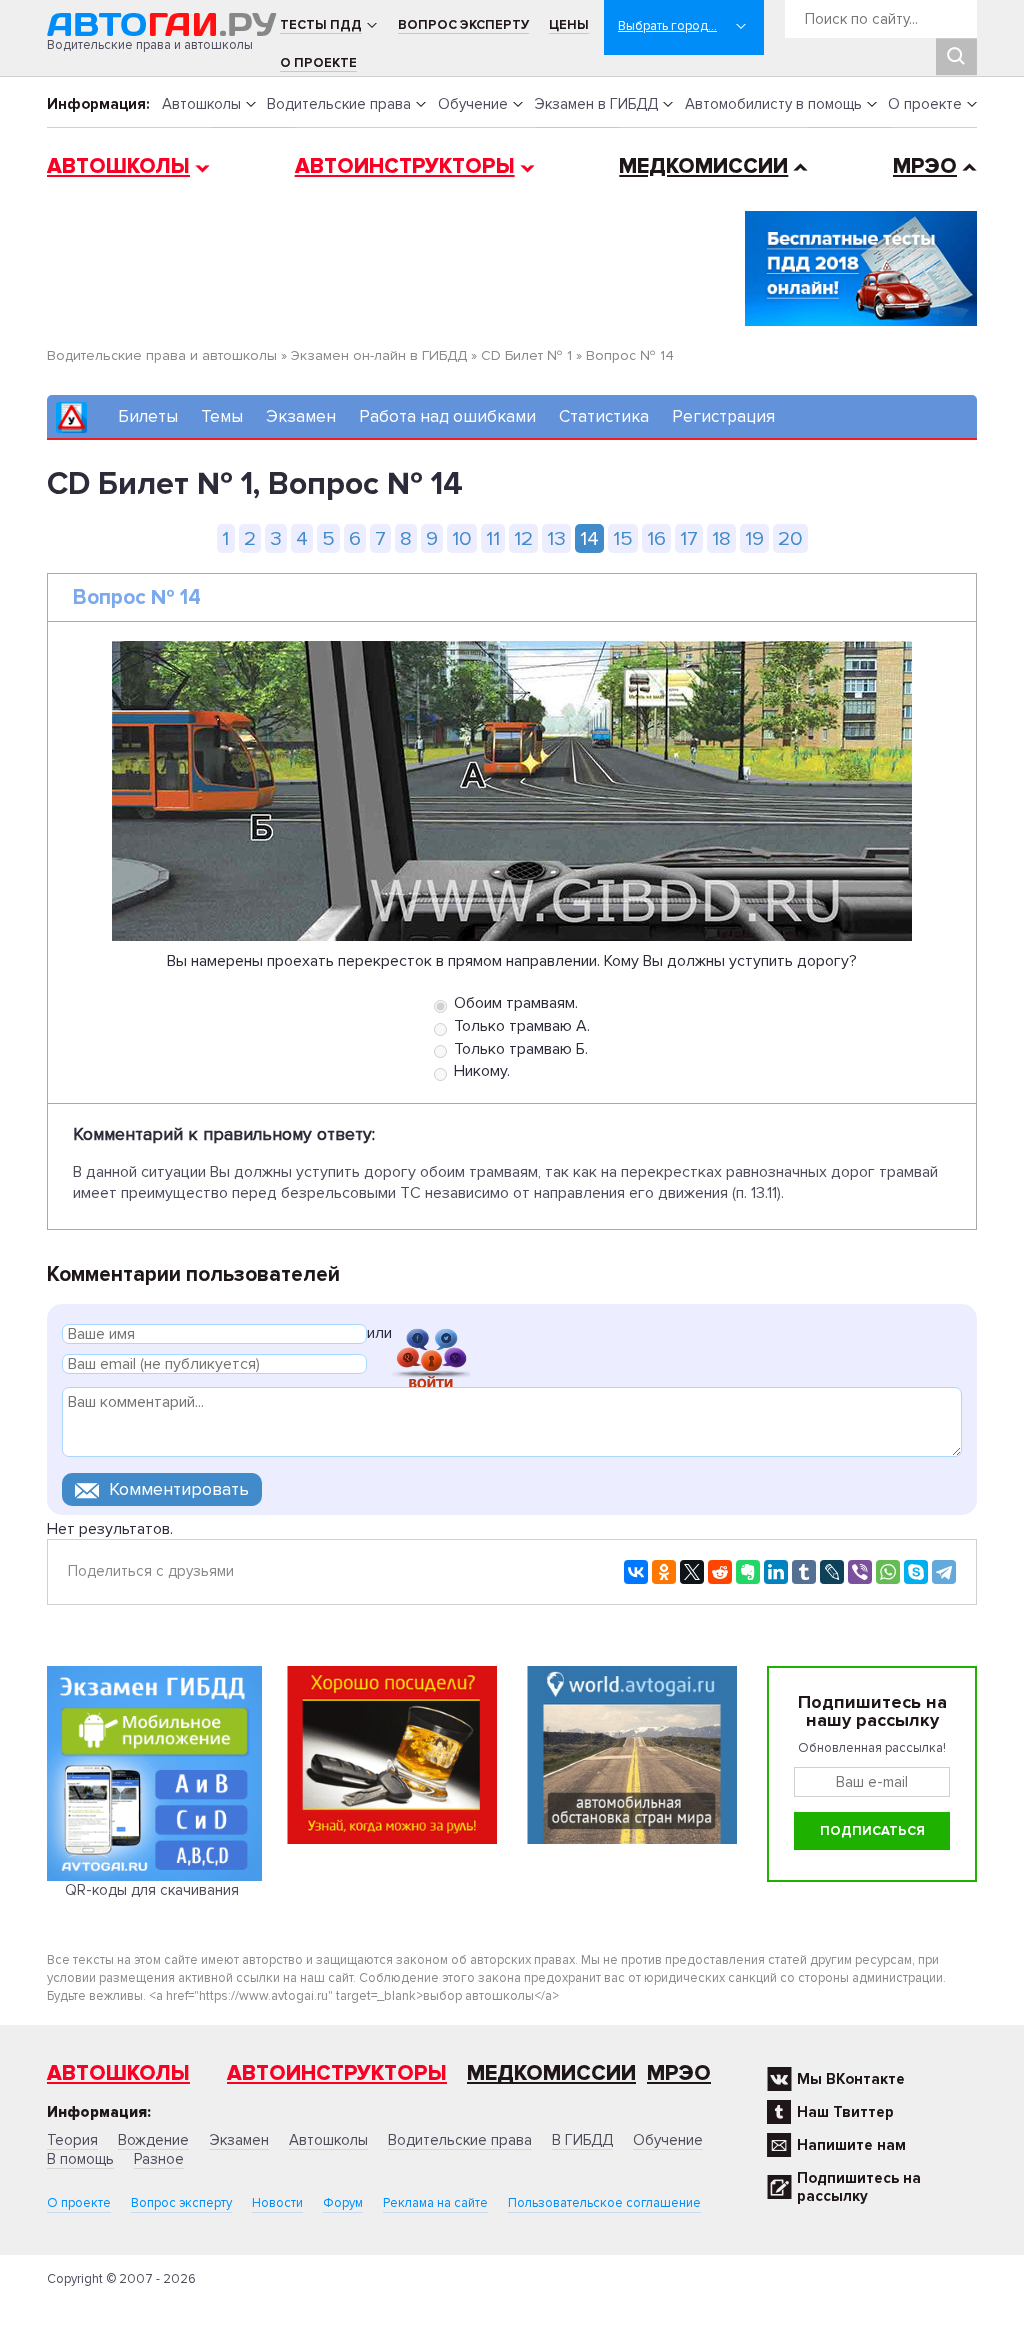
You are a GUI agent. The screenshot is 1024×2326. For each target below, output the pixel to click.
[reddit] (720, 1572)
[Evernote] (748, 1572)
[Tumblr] (804, 1572)
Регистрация (723, 416)
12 (523, 538)
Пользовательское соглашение (604, 2203)
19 (754, 538)
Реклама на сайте (435, 2203)
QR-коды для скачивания (152, 1890)
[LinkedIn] (776, 1572)
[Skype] (916, 1572)
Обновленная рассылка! (872, 1748)
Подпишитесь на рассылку (859, 2187)
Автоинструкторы (405, 166)
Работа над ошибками (447, 416)
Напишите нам (851, 2145)
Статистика (604, 416)
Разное (159, 2159)
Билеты (148, 416)
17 (689, 538)
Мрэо (679, 2073)
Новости (277, 2203)
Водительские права (339, 104)
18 (721, 538)
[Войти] (431, 1336)
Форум (343, 2203)
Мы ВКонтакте (851, 2079)
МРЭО (925, 166)
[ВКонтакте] (636, 1572)
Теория (72, 2140)
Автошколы (201, 104)
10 (462, 538)
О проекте (318, 63)
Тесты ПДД (321, 25)
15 (623, 538)
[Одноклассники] (664, 1572)
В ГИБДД (582, 2140)
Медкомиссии (703, 166)
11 (493, 538)
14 (589, 538)
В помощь (80, 2159)
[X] (692, 1572)
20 (790, 538)
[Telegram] (944, 1572)
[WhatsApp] (888, 1572)
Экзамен (301, 416)
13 (556, 538)
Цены (569, 25)
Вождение (153, 2140)
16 (656, 538)
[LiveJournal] (832, 1572)
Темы (222, 416)
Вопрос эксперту (463, 25)
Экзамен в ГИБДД (596, 104)
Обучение (473, 104)
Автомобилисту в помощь (773, 104)
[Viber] (860, 1572)
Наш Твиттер (845, 2112)
